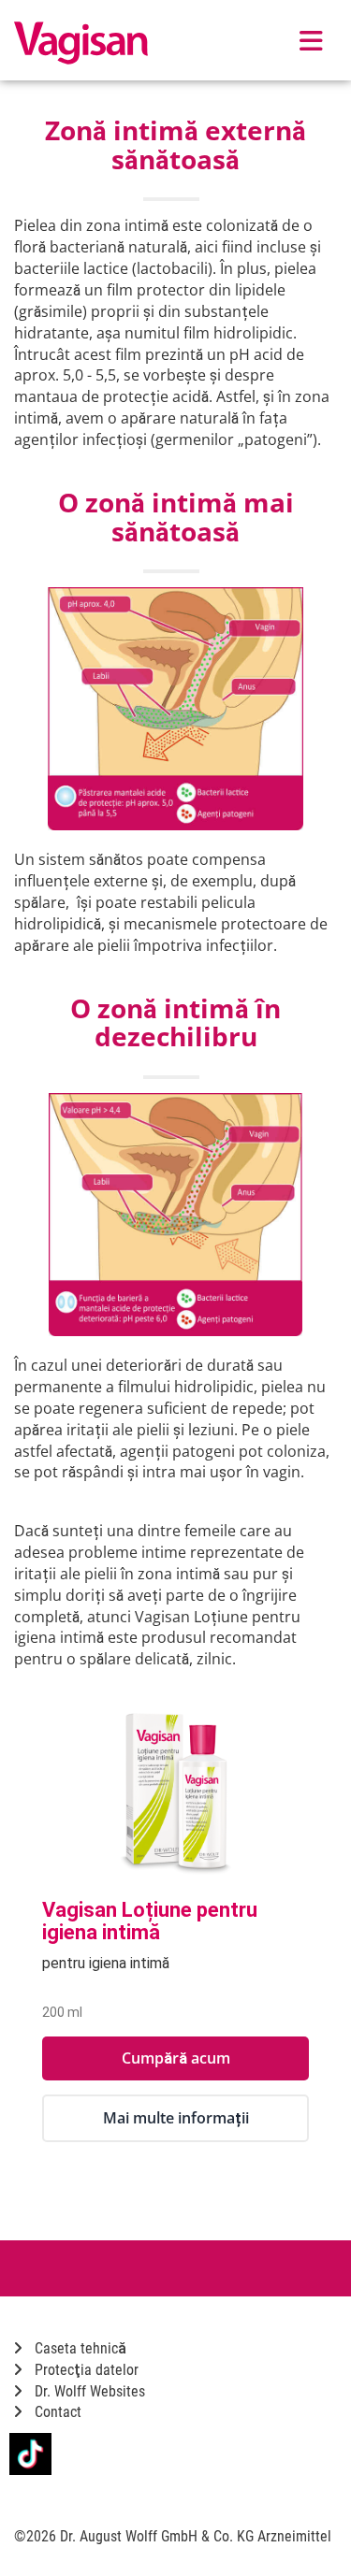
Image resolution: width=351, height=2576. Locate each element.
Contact (56, 2412)
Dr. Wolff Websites (88, 2391)
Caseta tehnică (79, 2348)
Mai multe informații (176, 2118)
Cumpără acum (176, 2058)
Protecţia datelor (85, 2370)
